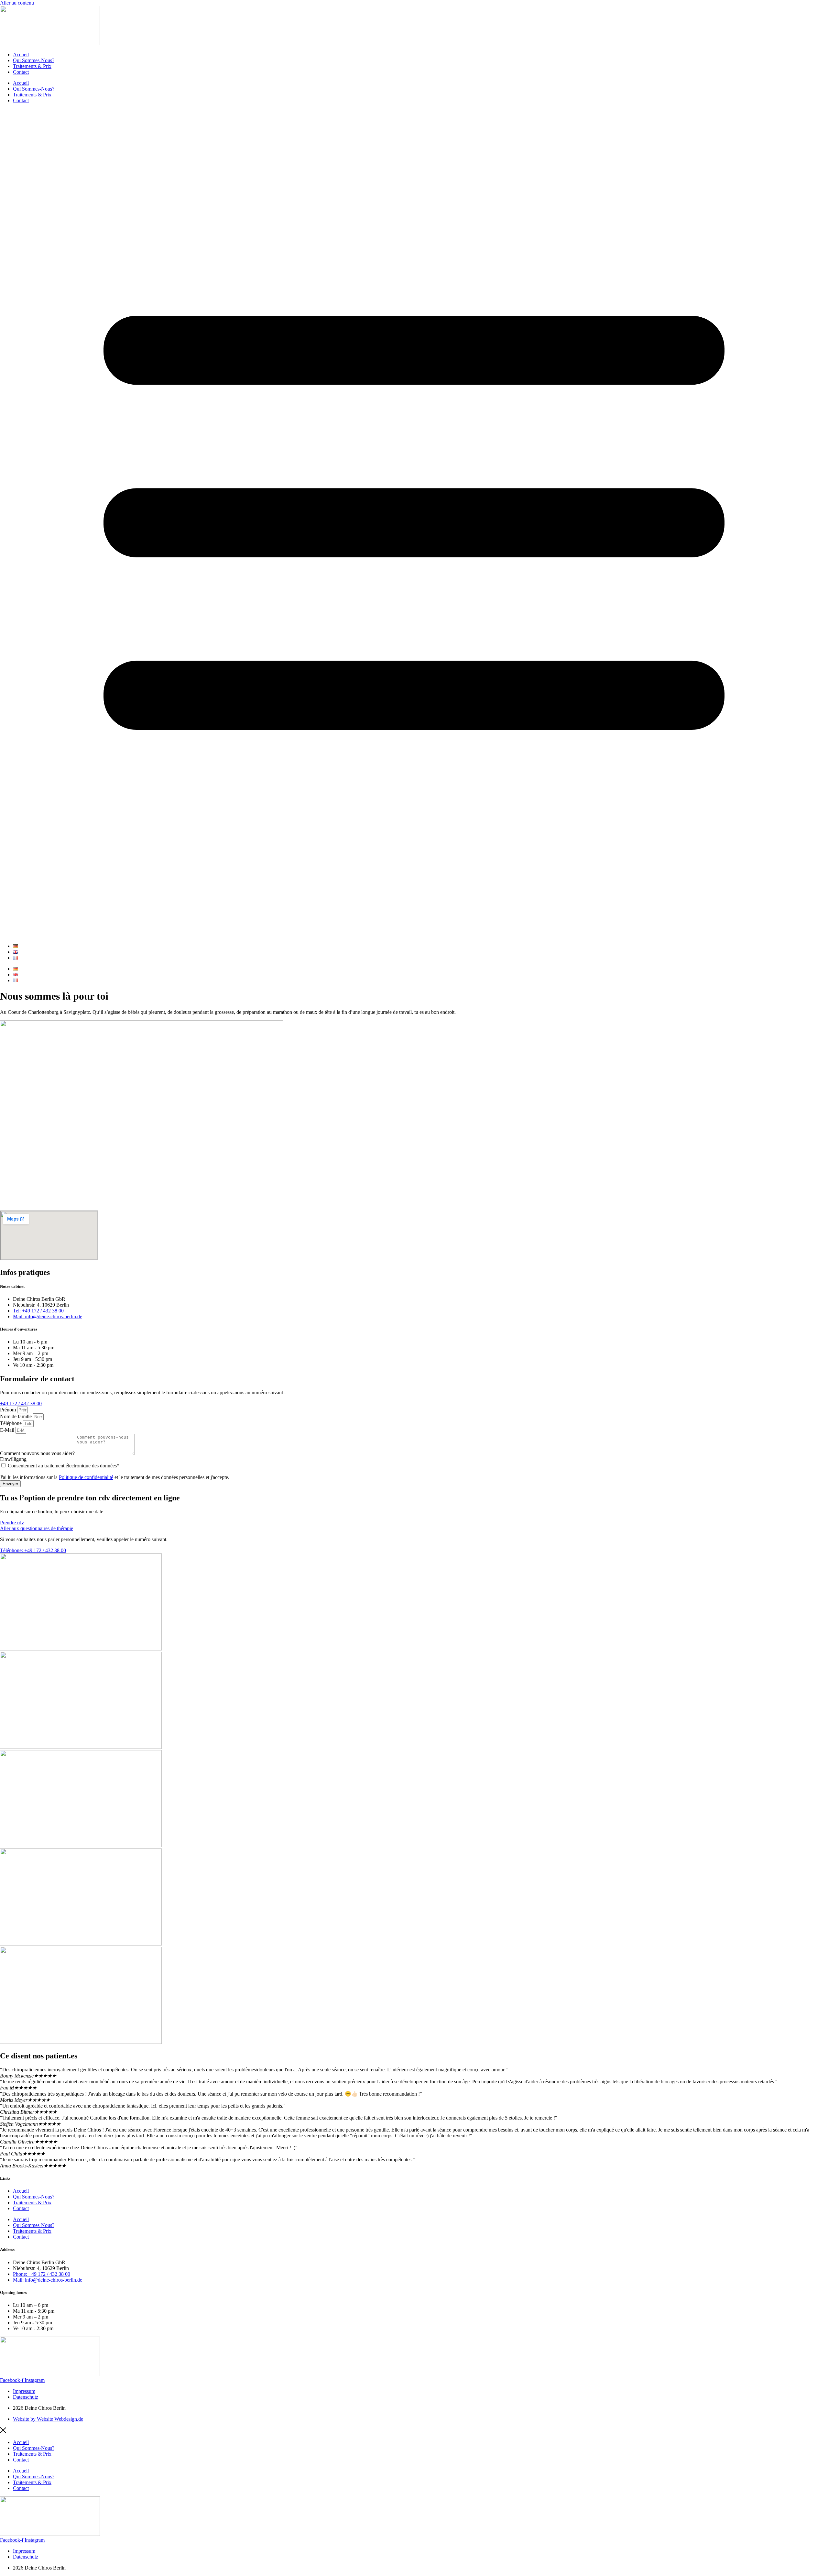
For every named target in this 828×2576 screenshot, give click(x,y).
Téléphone (11, 1423)
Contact (21, 72)
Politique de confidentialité (86, 1477)
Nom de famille (16, 1416)
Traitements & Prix (32, 66)
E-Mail (8, 1430)
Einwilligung (13, 1459)
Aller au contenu (17, 3)
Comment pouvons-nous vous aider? (38, 1453)
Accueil (21, 55)
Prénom (9, 1410)
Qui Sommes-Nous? (34, 60)
